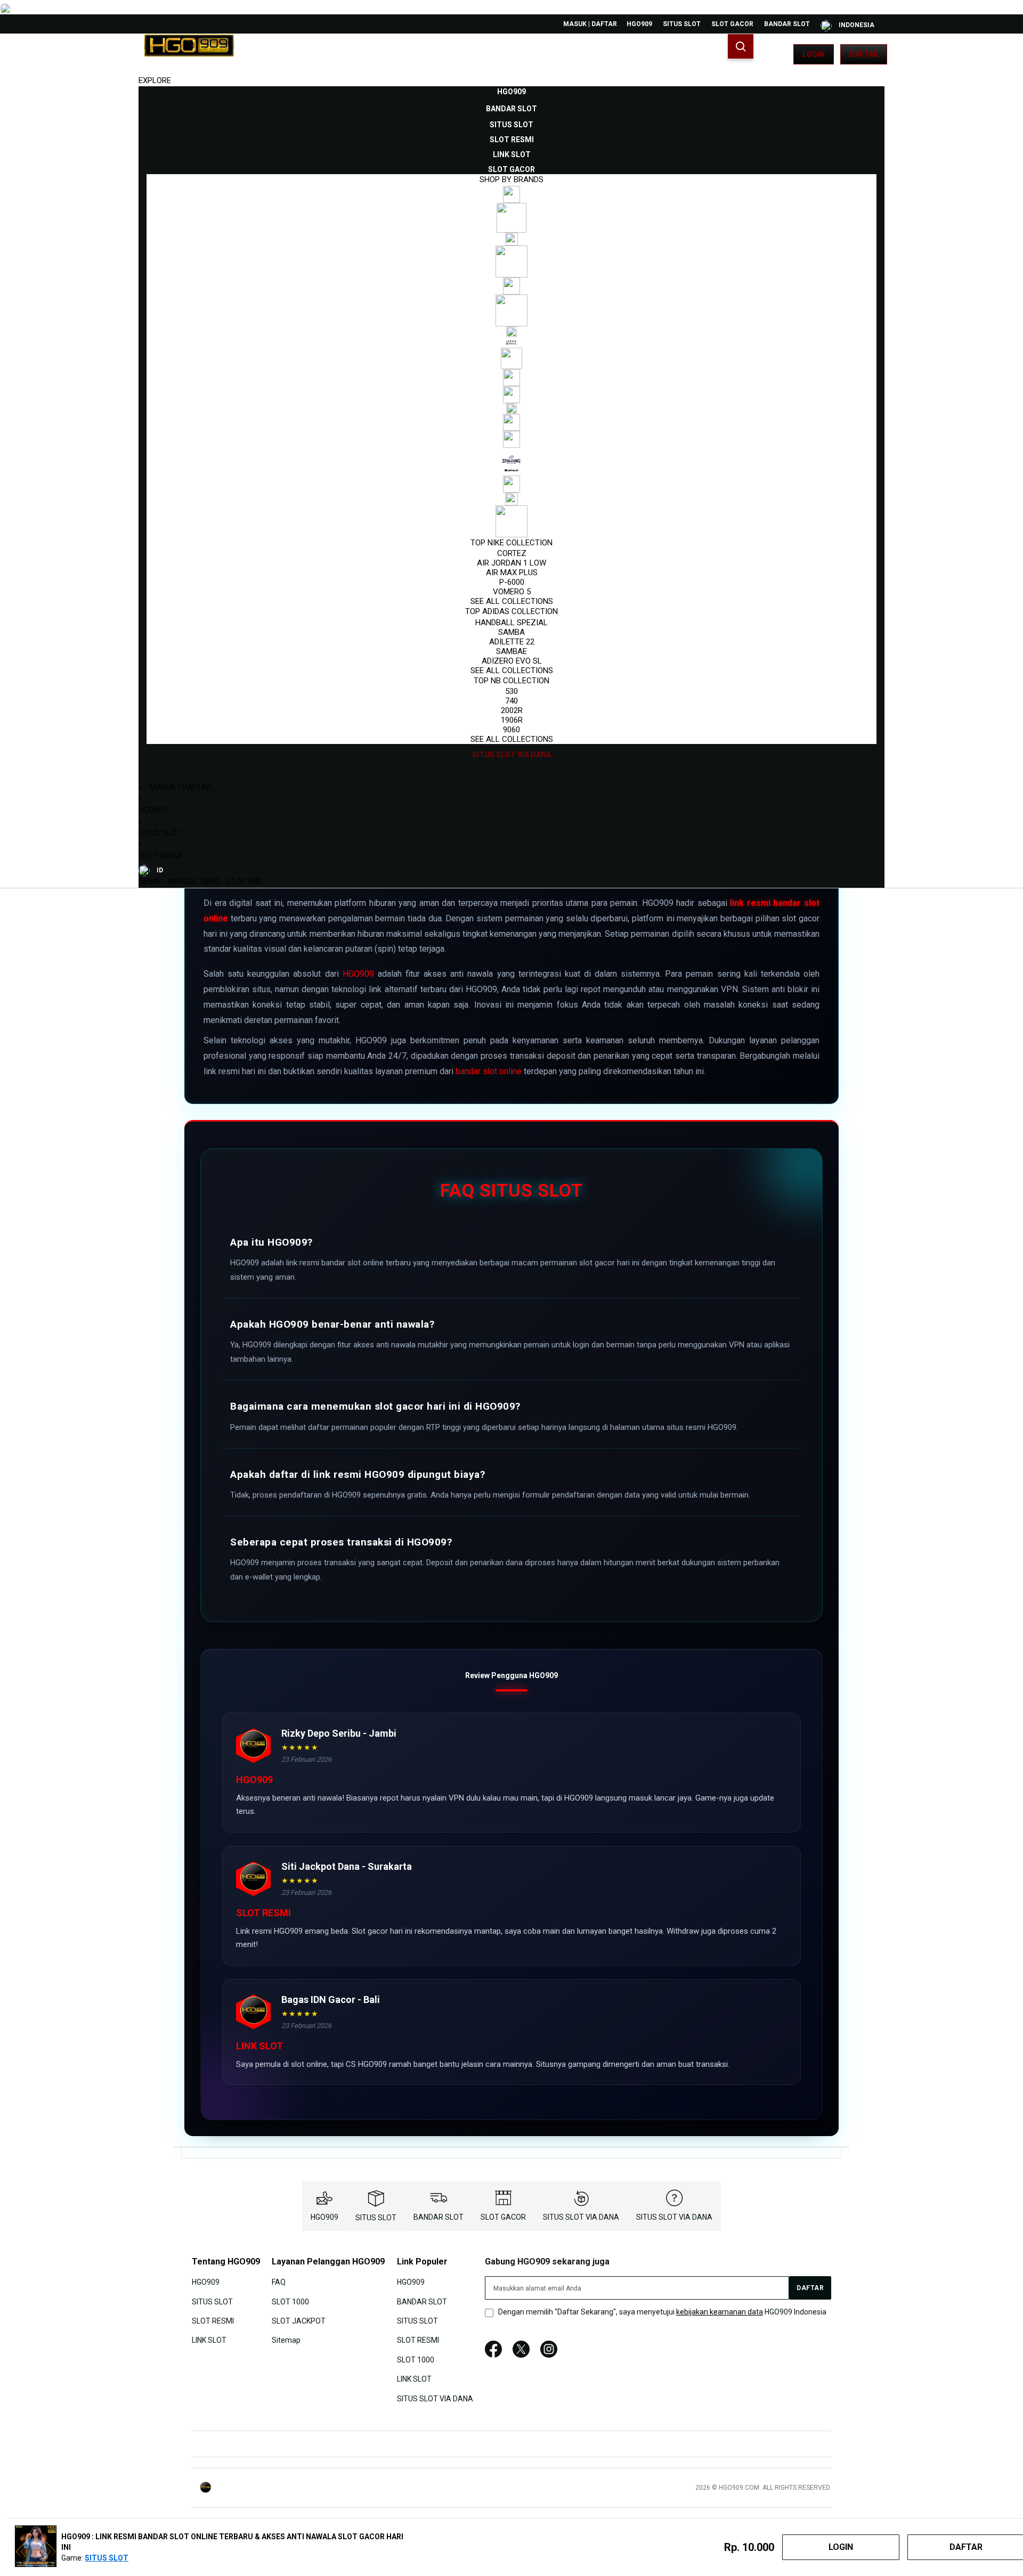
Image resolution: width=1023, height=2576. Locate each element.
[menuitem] (511, 92)
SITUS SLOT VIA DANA (581, 2217)
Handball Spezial (511, 623)
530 (511, 691)
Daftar (864, 54)
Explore (155, 80)
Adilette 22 (512, 642)
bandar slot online (489, 1071)
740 (511, 701)
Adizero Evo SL (512, 661)
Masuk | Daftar (590, 24)
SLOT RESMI (160, 856)
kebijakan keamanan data (720, 2312)
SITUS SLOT (682, 24)
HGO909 (639, 24)
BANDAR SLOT (787, 24)
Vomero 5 (512, 592)
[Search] (741, 46)
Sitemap (286, 2340)
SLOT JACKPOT (299, 2321)
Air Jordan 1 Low (511, 563)
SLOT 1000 (290, 2301)
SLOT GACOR (732, 24)
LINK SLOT (209, 2340)
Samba (511, 632)
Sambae (511, 651)
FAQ (279, 2282)
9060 (511, 730)
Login (814, 54)
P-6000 (512, 582)
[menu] (511, 423)
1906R (512, 720)
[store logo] (189, 54)
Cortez (512, 553)
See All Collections (512, 601)
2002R (512, 710)
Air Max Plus (512, 573)
